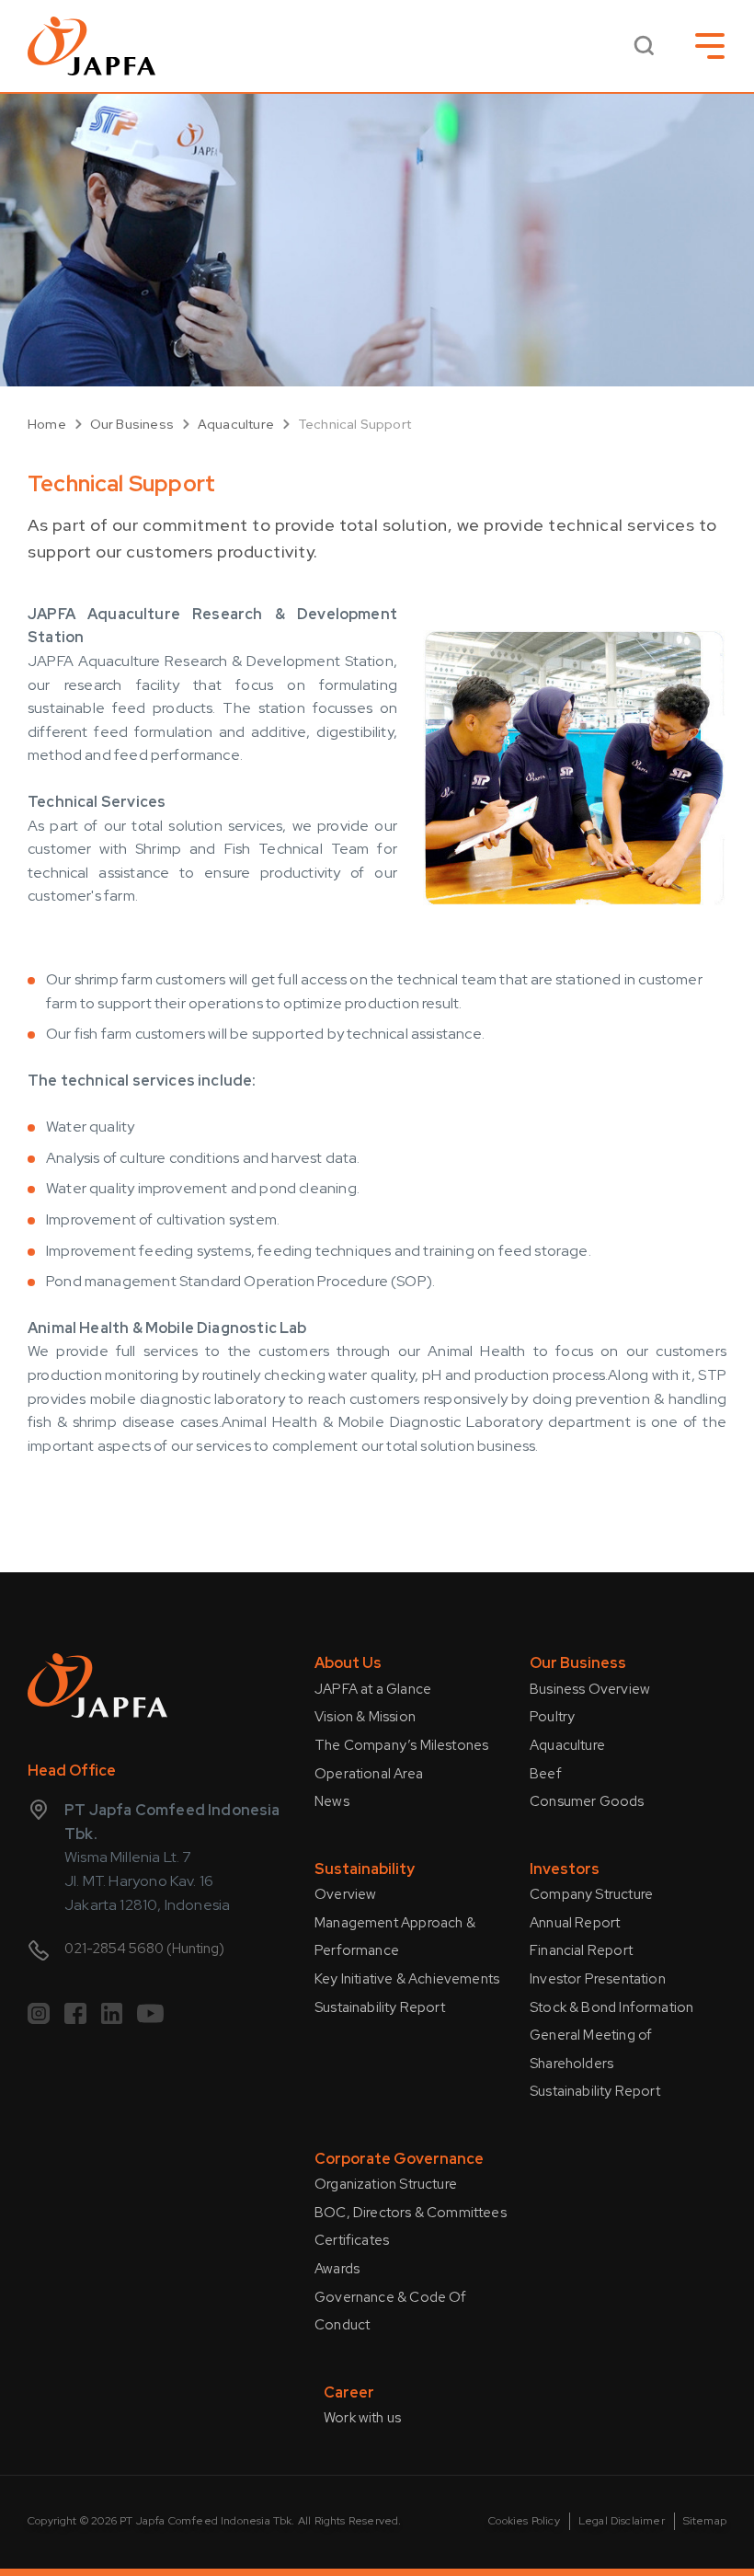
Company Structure (591, 1894)
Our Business (132, 424)
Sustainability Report (380, 2007)
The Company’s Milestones (401, 1745)
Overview (345, 1894)
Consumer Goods (587, 1801)
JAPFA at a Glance (373, 1689)
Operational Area (369, 1774)
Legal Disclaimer (622, 2521)
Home (47, 424)
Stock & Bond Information (611, 2007)
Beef (546, 1774)
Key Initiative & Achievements (407, 1979)
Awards (337, 2269)
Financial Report (581, 1950)
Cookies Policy (524, 2521)
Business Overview (590, 1689)
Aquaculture (236, 424)
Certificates (352, 2240)
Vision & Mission (365, 1717)
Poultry (552, 1717)
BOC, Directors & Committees (411, 2213)
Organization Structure (386, 2184)
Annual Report (575, 1923)
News (332, 1801)
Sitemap (705, 2521)
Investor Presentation (598, 1979)
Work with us (362, 2418)
